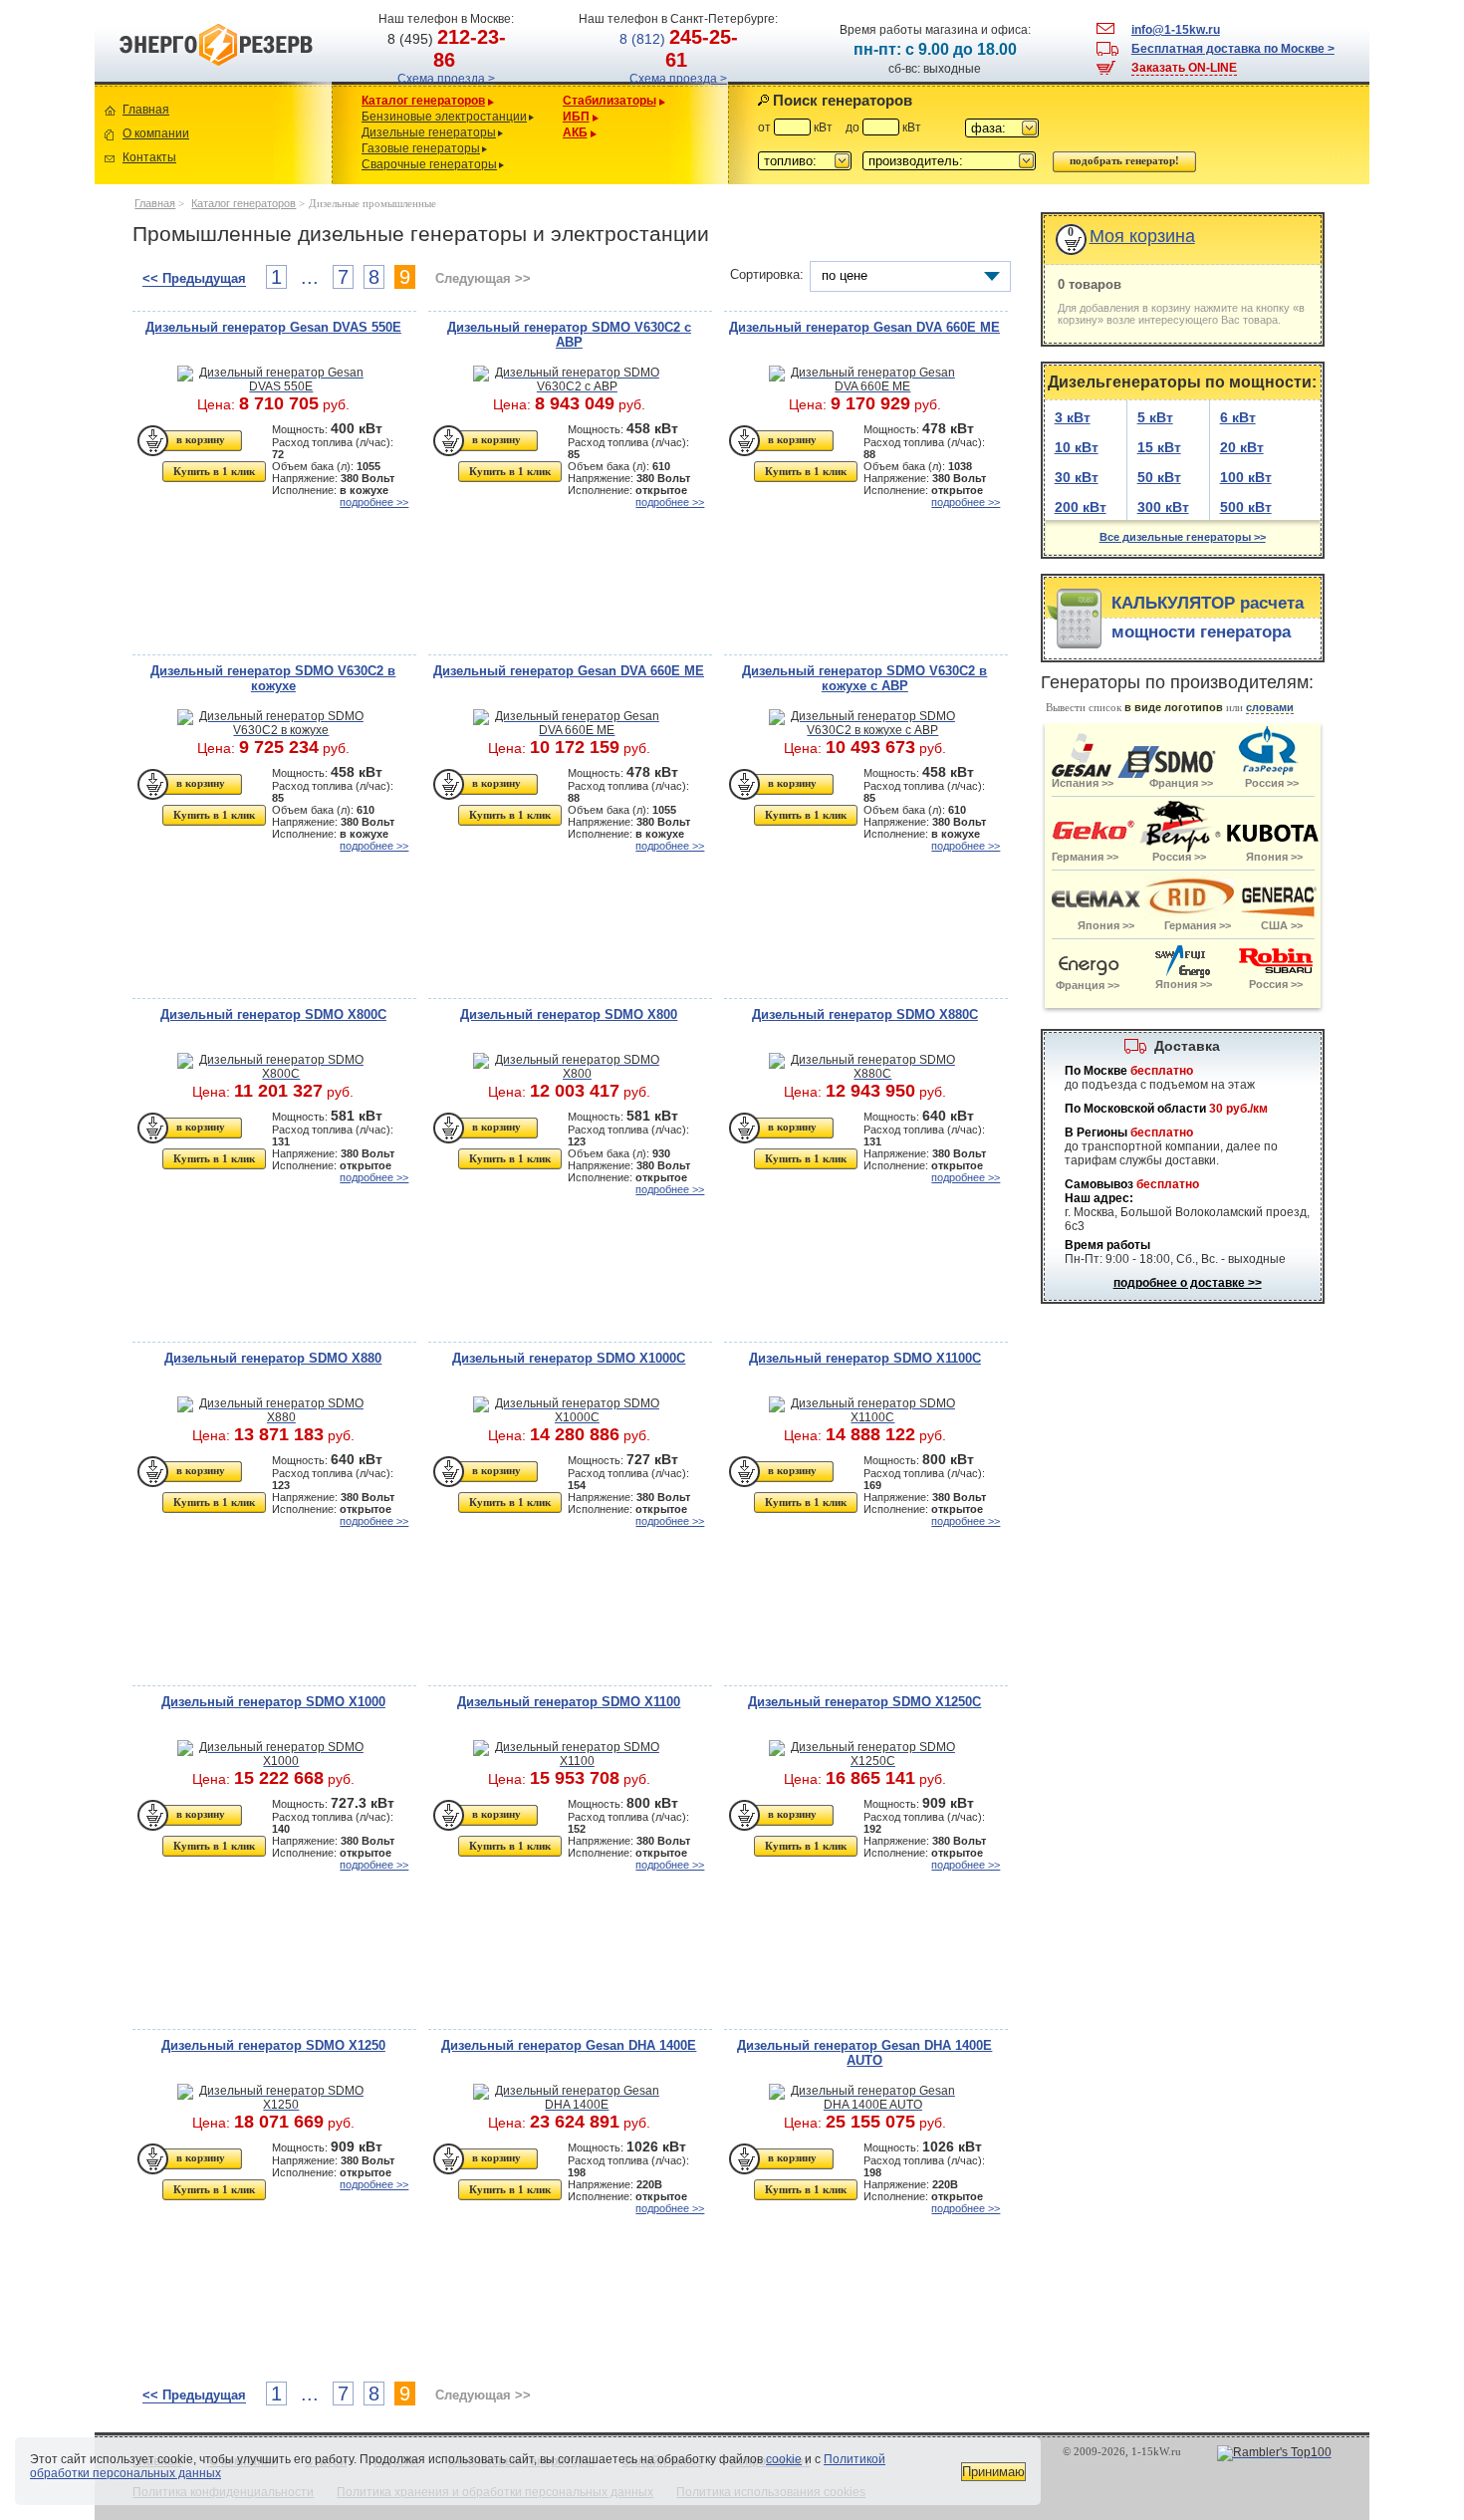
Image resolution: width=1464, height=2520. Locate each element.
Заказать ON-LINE (1184, 68)
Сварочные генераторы (429, 164)
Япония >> (1274, 857)
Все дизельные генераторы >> (1183, 537)
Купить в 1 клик (214, 471)
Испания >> (1082, 783)
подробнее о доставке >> (1188, 1283)
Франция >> (1181, 783)
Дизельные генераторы (429, 132)
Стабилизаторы (610, 101)
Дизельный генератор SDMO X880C (865, 1014)
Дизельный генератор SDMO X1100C (865, 1358)
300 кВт (1163, 507)
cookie (784, 2459)
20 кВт (1242, 447)
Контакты (149, 157)
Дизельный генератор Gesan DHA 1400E (569, 2045)
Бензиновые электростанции (444, 117)
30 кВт (1077, 477)
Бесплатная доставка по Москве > (1233, 49)
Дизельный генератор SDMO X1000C (569, 1358)
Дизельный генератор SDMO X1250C (864, 1702)
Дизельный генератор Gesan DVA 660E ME (864, 327)
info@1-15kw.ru (1176, 30)
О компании (156, 133)
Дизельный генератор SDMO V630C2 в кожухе (273, 678)
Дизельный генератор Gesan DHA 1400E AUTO (864, 2053)
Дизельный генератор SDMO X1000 (273, 1702)
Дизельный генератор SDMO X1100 (569, 1702)
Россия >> (1179, 857)
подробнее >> (374, 502)
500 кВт (1246, 507)
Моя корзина (1142, 236)
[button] (1002, 128)
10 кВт (1077, 447)
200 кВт (1081, 507)
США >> (1282, 925)
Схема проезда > (446, 79)
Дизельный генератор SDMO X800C (273, 1014)
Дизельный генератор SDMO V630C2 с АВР (569, 335)
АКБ (575, 132)
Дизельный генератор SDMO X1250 (273, 2045)
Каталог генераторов (423, 101)
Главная (146, 110)
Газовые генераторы (421, 148)
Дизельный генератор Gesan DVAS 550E (273, 327)
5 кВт (1155, 417)
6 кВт (1238, 417)
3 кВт (1073, 417)
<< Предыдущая (194, 278)
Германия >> (1198, 925)
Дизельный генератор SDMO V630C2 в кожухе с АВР (864, 678)
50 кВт (1159, 477)
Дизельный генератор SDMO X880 (273, 1358)
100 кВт (1246, 477)
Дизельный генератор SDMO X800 (569, 1014)
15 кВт (1159, 447)
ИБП (576, 117)
